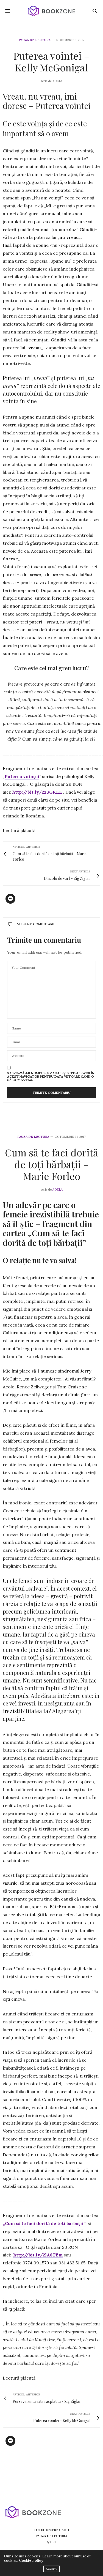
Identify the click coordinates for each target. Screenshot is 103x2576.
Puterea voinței (22, 776)
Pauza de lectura (35, 40)
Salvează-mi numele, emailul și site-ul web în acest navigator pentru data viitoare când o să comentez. (51, 1077)
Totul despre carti (51, 2530)
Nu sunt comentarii (36, 924)
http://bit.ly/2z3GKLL (37, 792)
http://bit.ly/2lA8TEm (38, 2255)
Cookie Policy (31, 2561)
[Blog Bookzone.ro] (51, 11)
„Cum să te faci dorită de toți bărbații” (44, 2223)
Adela (58, 1190)
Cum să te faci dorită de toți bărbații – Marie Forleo (51, 1164)
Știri (51, 2542)
